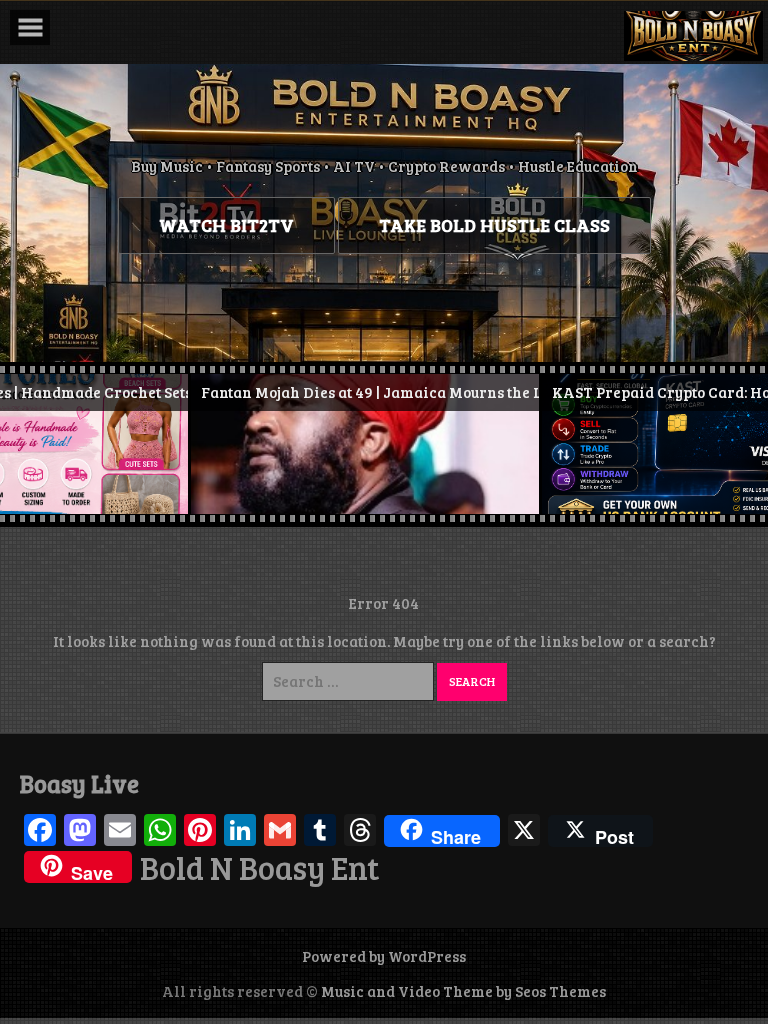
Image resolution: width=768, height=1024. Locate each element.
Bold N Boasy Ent (259, 868)
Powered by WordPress (384, 956)
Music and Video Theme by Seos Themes (463, 991)
